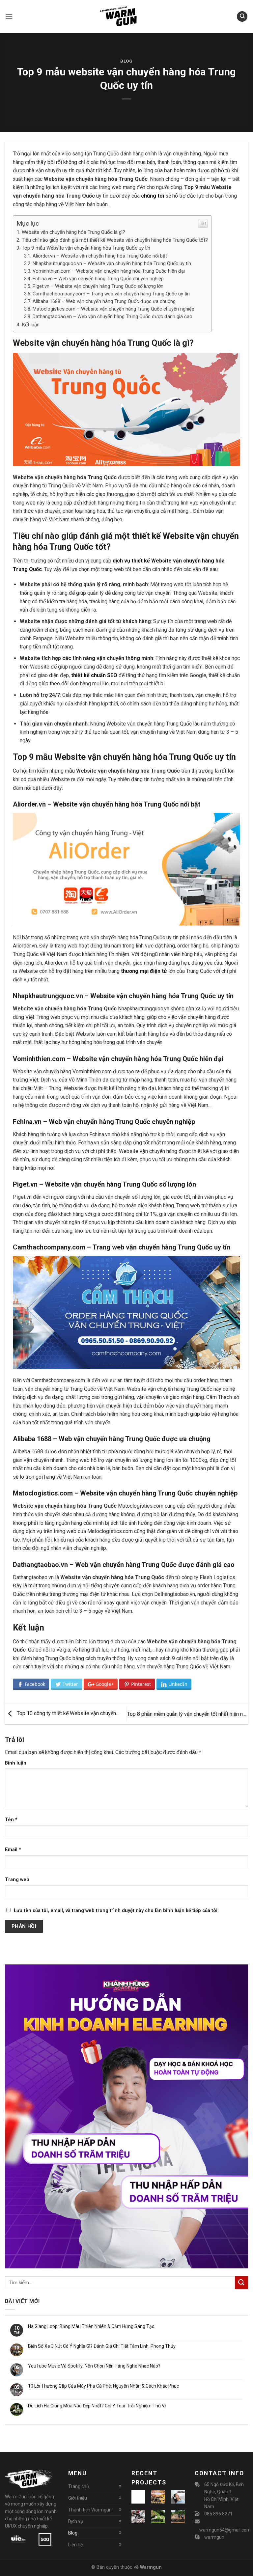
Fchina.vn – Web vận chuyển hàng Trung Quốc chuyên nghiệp (98, 279)
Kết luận (31, 325)
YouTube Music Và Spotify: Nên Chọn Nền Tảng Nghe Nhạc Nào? (94, 2366)
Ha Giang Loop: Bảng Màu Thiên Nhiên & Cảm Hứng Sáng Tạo (91, 2326)
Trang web (17, 1880)
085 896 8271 (218, 2514)
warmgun (214, 2537)
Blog (126, 61)
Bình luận (16, 1763)
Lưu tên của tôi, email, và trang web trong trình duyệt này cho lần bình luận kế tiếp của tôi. (116, 1911)
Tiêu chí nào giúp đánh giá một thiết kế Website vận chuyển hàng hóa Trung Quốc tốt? (115, 240)
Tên (11, 1820)
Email (13, 1850)
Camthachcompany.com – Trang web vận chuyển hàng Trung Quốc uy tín (111, 294)
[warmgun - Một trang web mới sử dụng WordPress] (126, 16)
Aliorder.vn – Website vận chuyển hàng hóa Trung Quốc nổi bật (100, 256)
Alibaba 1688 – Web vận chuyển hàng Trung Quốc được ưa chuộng (104, 301)
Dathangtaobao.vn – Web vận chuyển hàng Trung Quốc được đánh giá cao (112, 317)
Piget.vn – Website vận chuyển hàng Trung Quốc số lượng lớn (98, 286)
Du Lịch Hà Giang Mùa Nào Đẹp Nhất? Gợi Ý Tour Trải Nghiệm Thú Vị (97, 2406)
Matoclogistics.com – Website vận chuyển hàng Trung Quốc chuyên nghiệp (113, 309)
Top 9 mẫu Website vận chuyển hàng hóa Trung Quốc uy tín (86, 248)
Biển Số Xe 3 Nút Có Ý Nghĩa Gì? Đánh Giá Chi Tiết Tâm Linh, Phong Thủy (102, 2346)
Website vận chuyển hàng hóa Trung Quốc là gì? (73, 232)
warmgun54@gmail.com (225, 2530)
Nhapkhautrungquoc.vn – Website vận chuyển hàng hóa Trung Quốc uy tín (112, 264)
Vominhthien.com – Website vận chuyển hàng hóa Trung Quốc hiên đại (109, 271)
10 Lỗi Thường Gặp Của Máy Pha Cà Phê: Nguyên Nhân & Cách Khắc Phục (103, 2386)
